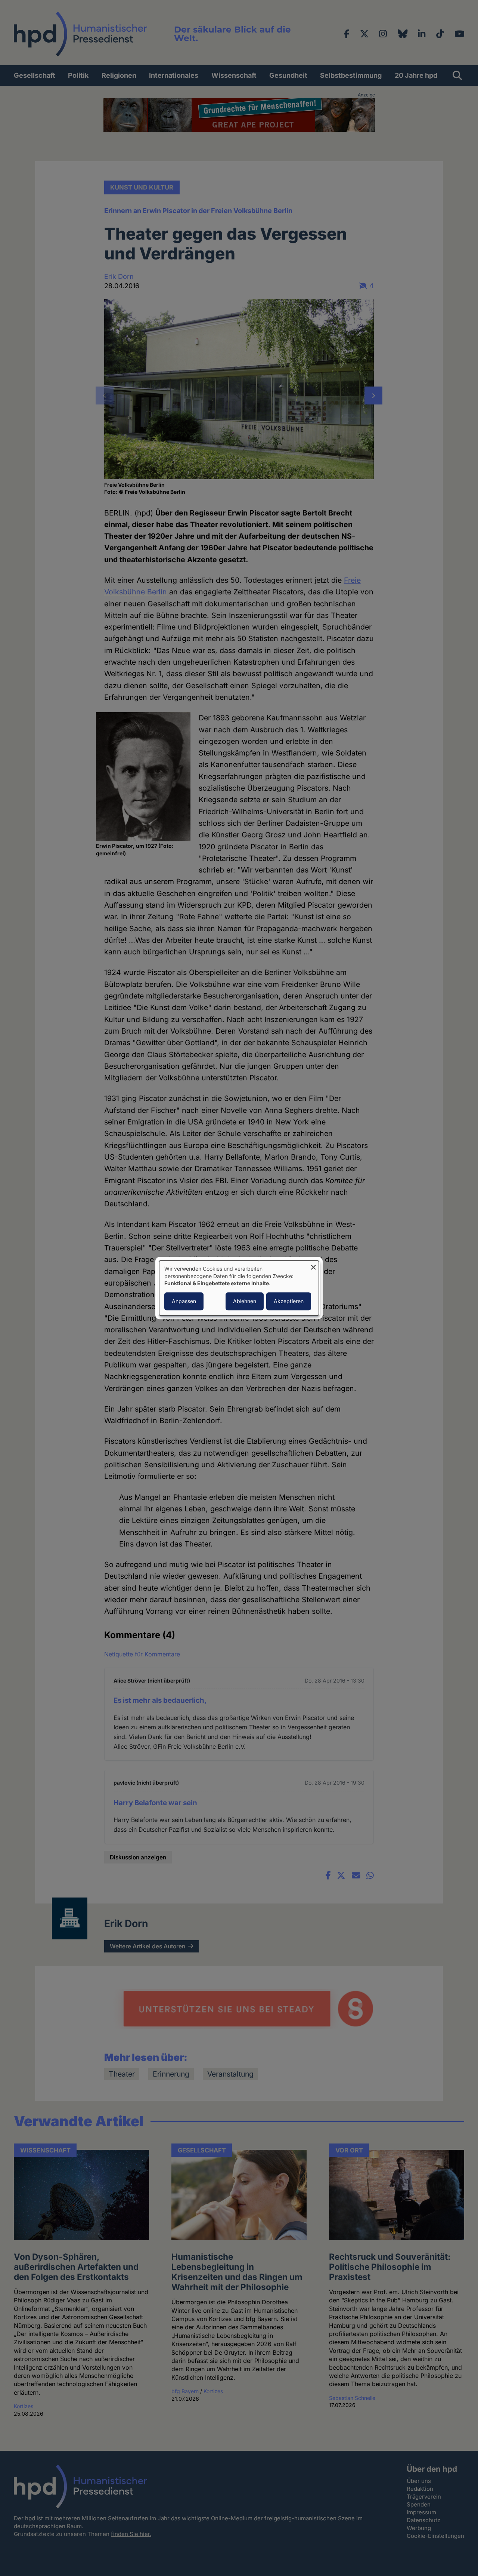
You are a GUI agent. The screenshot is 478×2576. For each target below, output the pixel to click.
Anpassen (184, 1301)
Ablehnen (245, 1301)
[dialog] (239, 1288)
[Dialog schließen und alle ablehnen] (313, 1265)
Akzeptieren (289, 1301)
